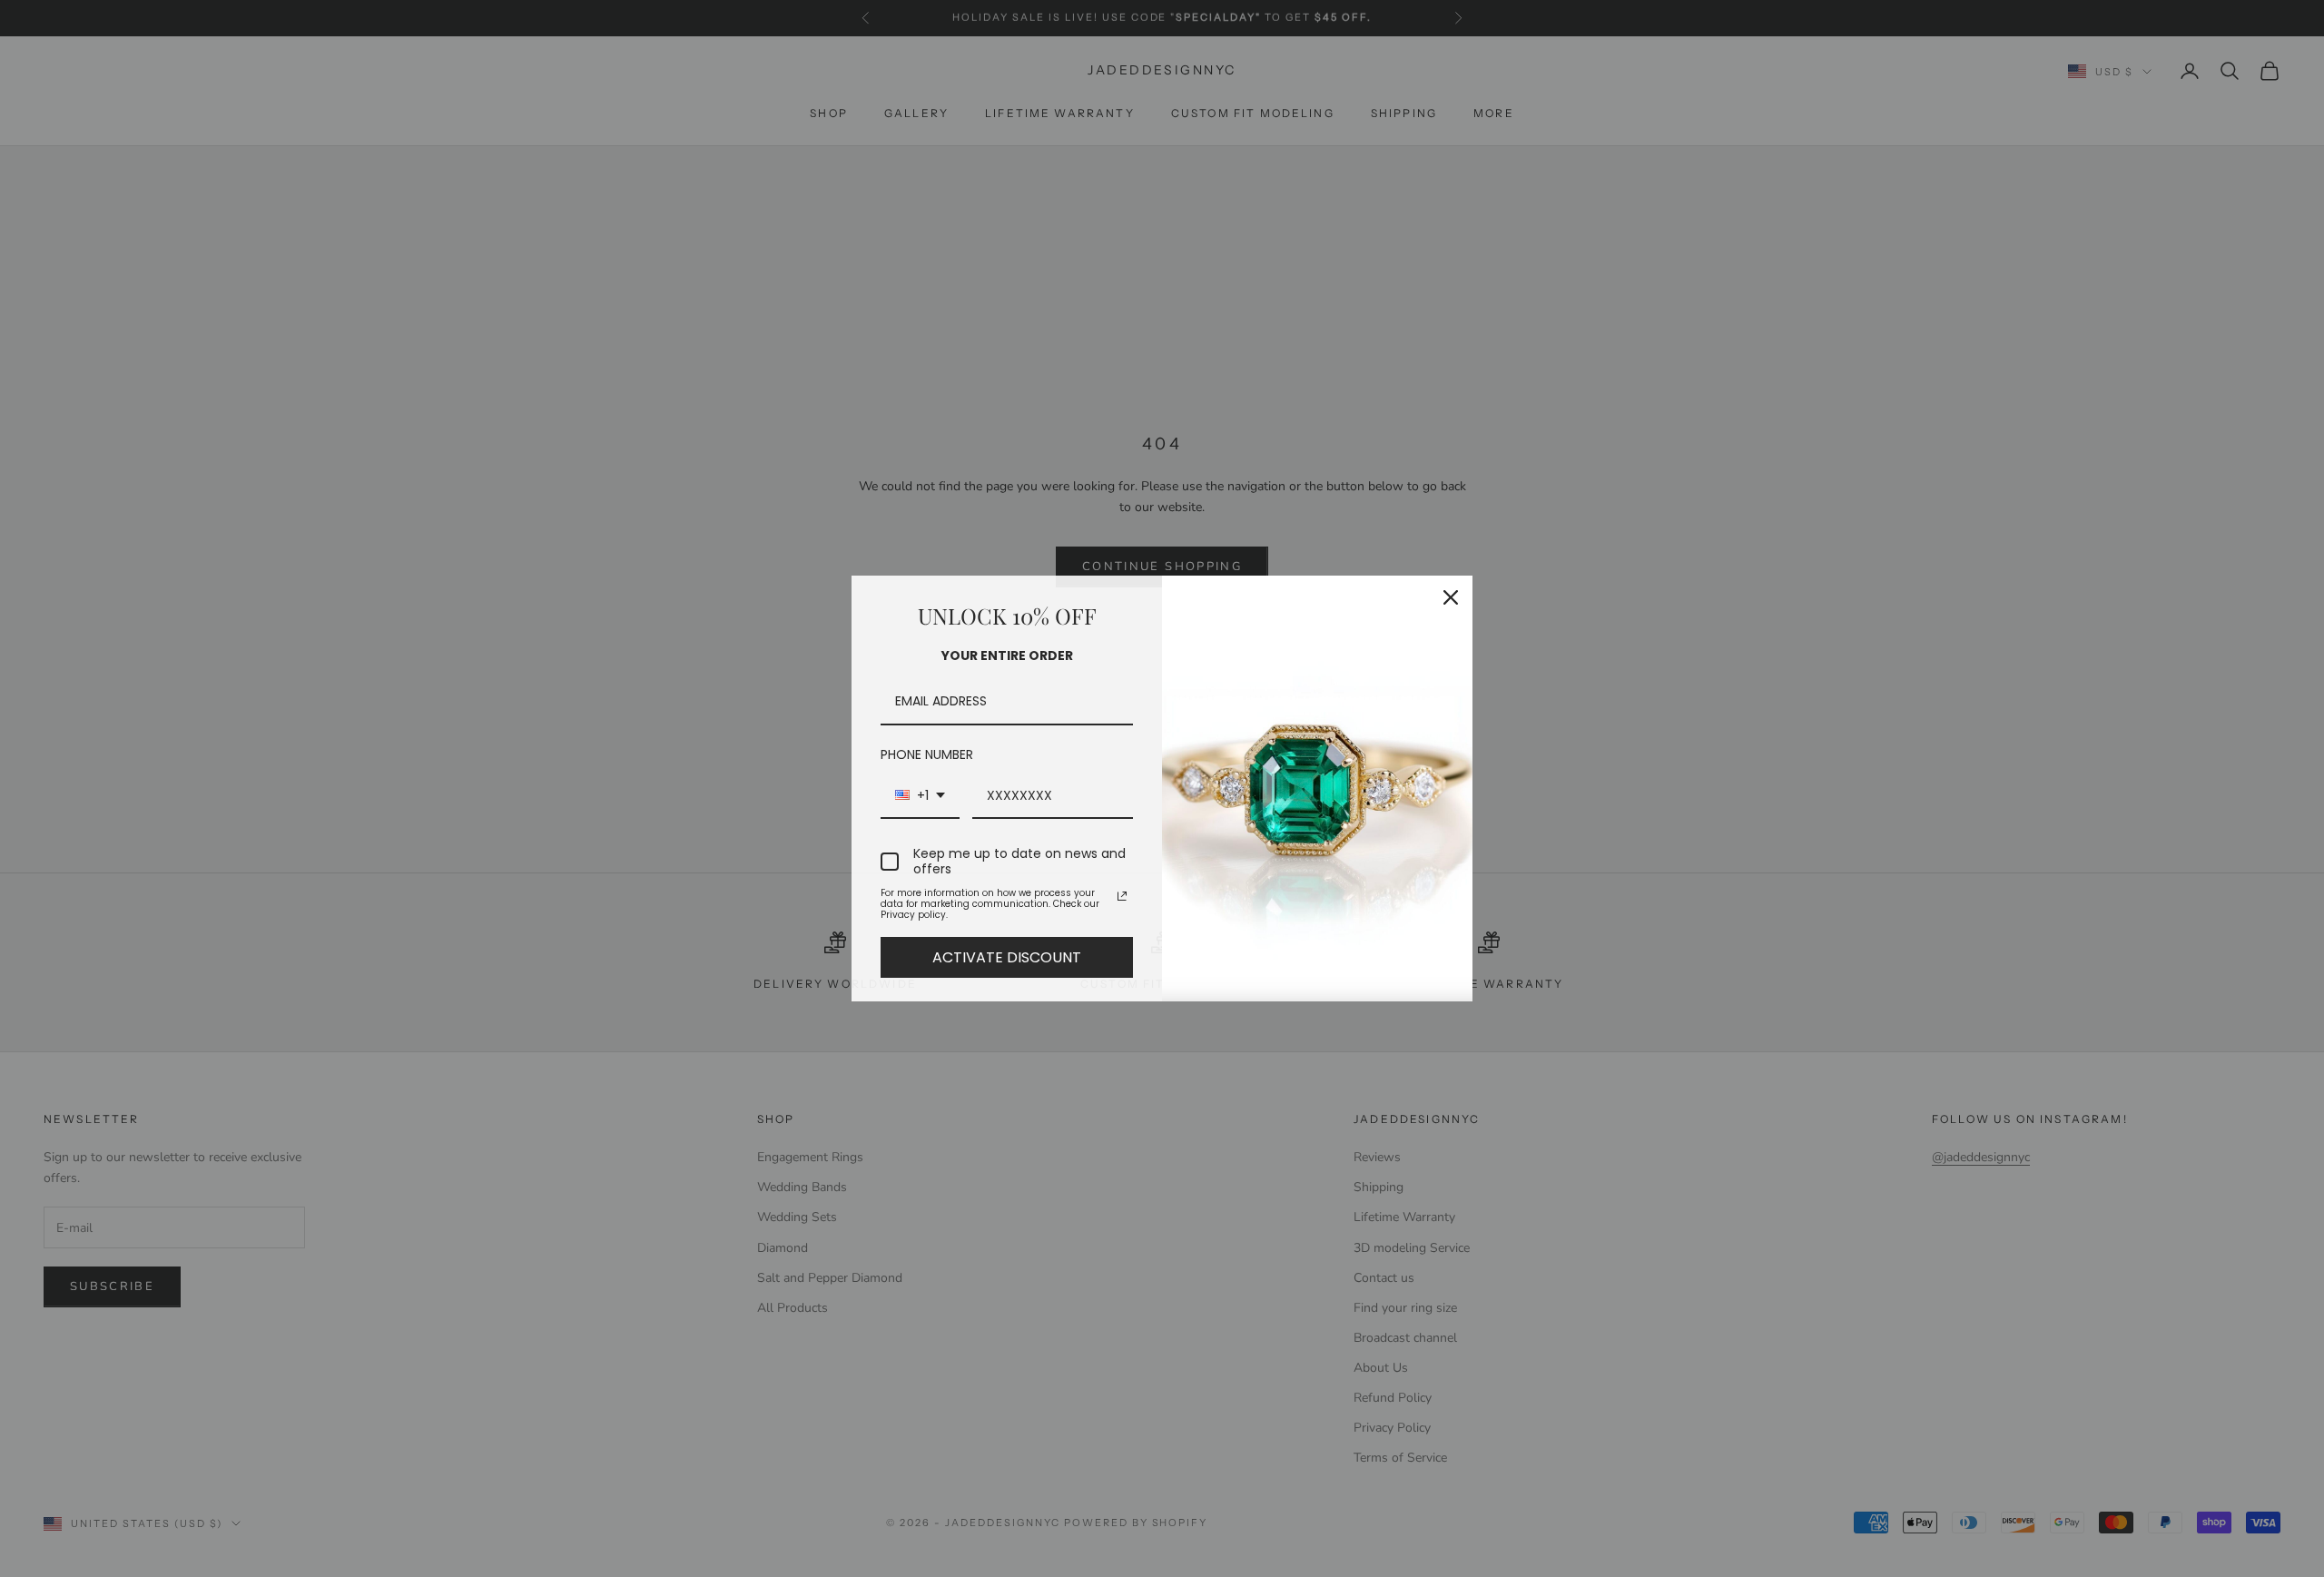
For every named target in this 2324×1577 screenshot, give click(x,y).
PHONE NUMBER (927, 754)
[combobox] (920, 797)
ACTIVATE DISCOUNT (1007, 957)
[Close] (1451, 597)
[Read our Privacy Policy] (1122, 896)
